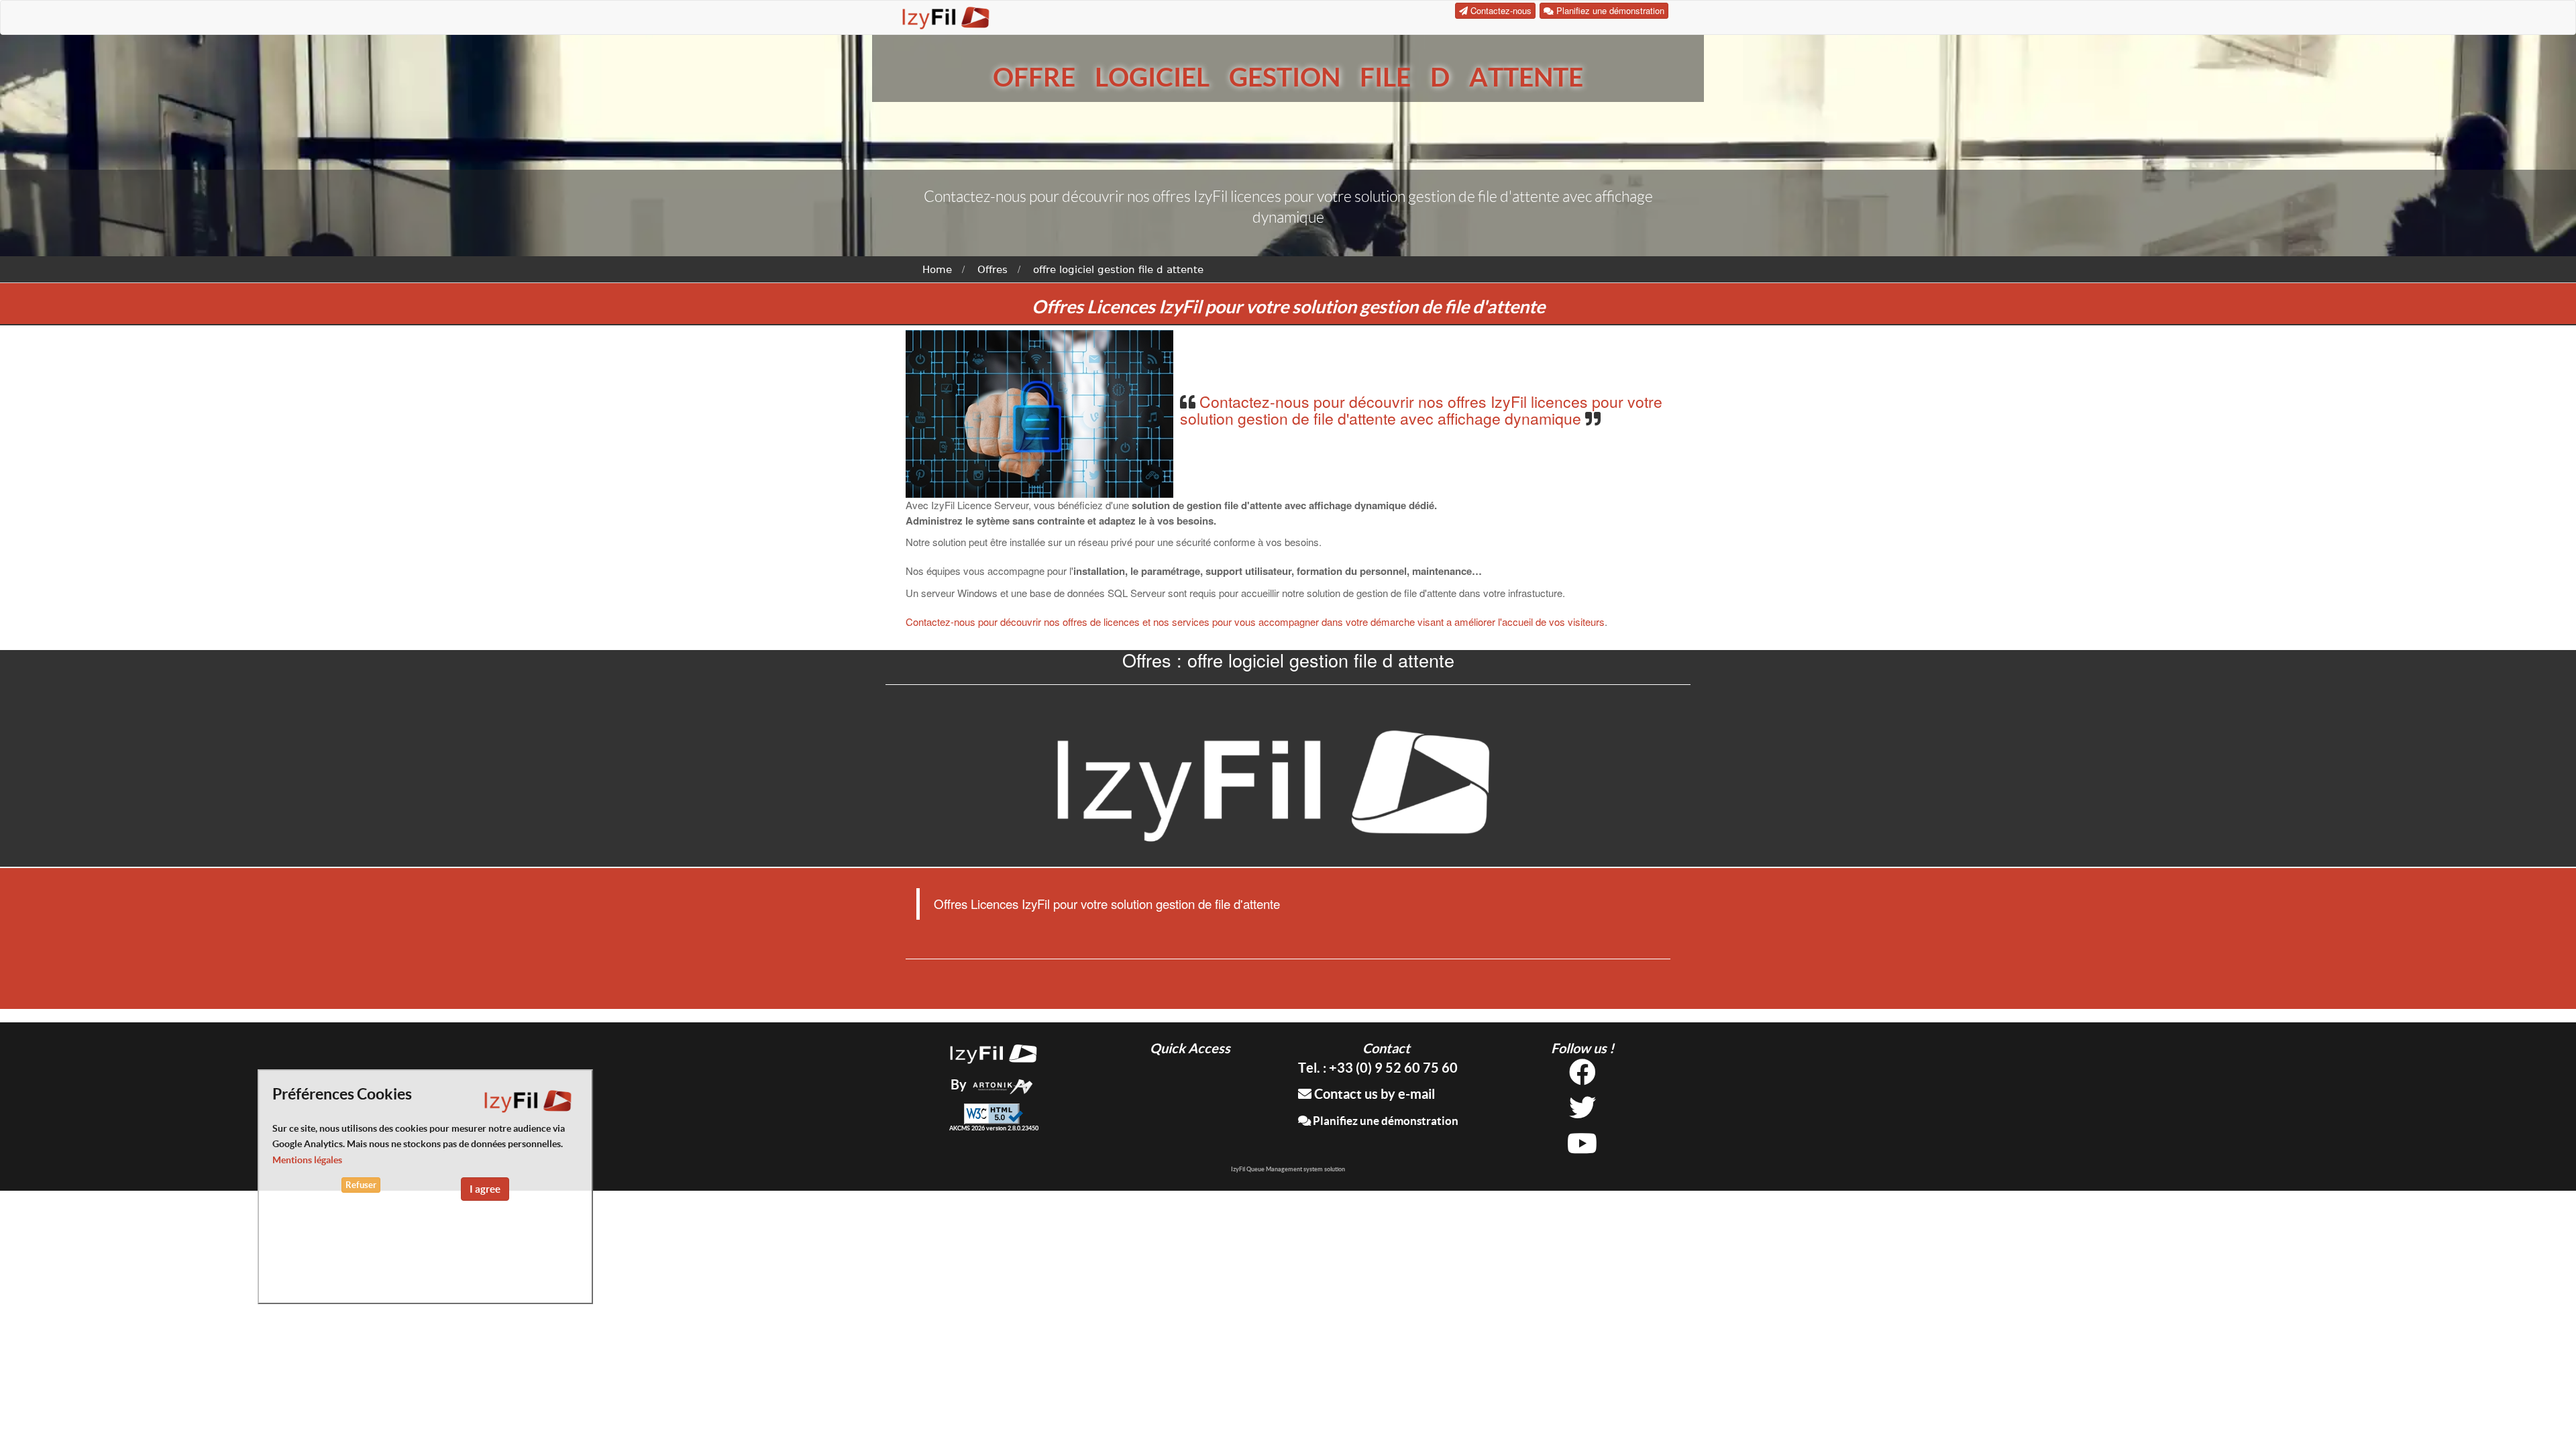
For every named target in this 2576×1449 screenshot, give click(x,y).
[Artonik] (1003, 1084)
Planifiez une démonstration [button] (1609, 10)
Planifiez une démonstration (1385, 1121)
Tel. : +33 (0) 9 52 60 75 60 (1378, 1068)
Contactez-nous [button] (1500, 10)
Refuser (361, 1185)
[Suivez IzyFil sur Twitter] (1582, 1113)
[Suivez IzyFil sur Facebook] (1582, 1077)
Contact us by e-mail (1373, 1094)
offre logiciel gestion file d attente (1118, 270)
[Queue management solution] (994, 1052)
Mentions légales (307, 1160)
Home (937, 270)
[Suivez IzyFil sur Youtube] (1582, 1148)
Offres (992, 270)
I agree (485, 1189)
